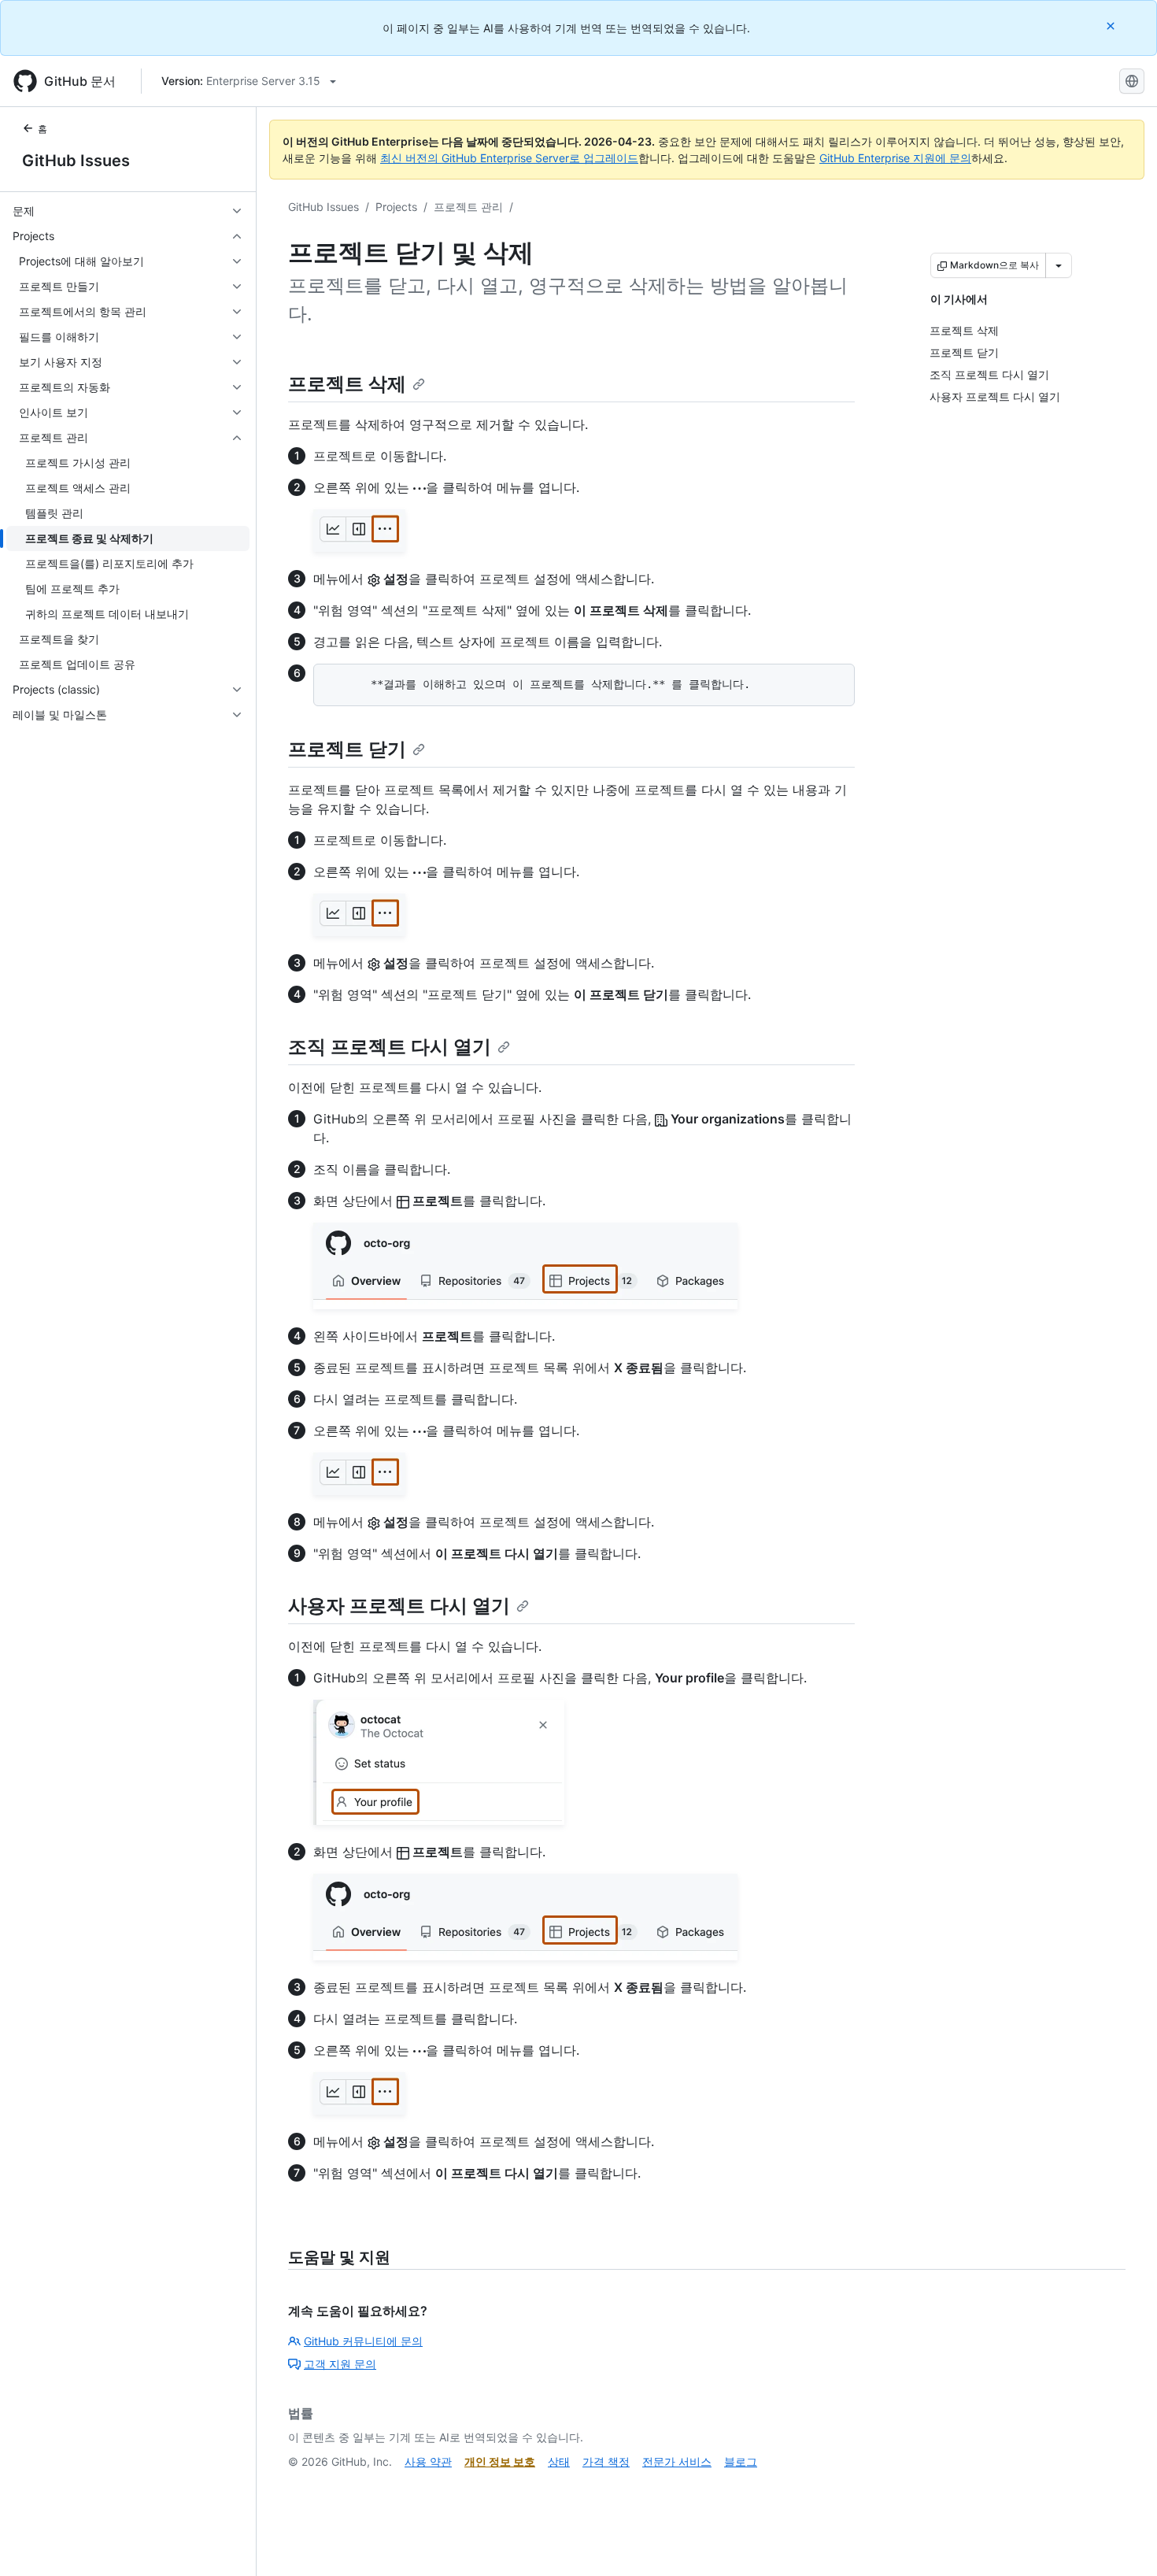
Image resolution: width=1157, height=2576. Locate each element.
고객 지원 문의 (340, 2364)
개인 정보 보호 (500, 2461)
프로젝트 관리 (468, 207)
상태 (559, 2461)
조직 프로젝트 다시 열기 (390, 1047)
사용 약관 (428, 2461)
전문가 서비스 (677, 2461)
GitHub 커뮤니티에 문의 (363, 2341)
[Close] (1112, 26)
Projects (396, 207)
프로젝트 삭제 (347, 384)
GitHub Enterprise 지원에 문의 (895, 158)
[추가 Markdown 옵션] (1059, 265)
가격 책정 (606, 2461)
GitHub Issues (76, 161)
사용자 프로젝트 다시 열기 (399, 1606)
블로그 (741, 2461)
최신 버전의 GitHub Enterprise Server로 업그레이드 (509, 158)
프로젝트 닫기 (347, 749)
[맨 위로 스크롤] (1122, 2541)
